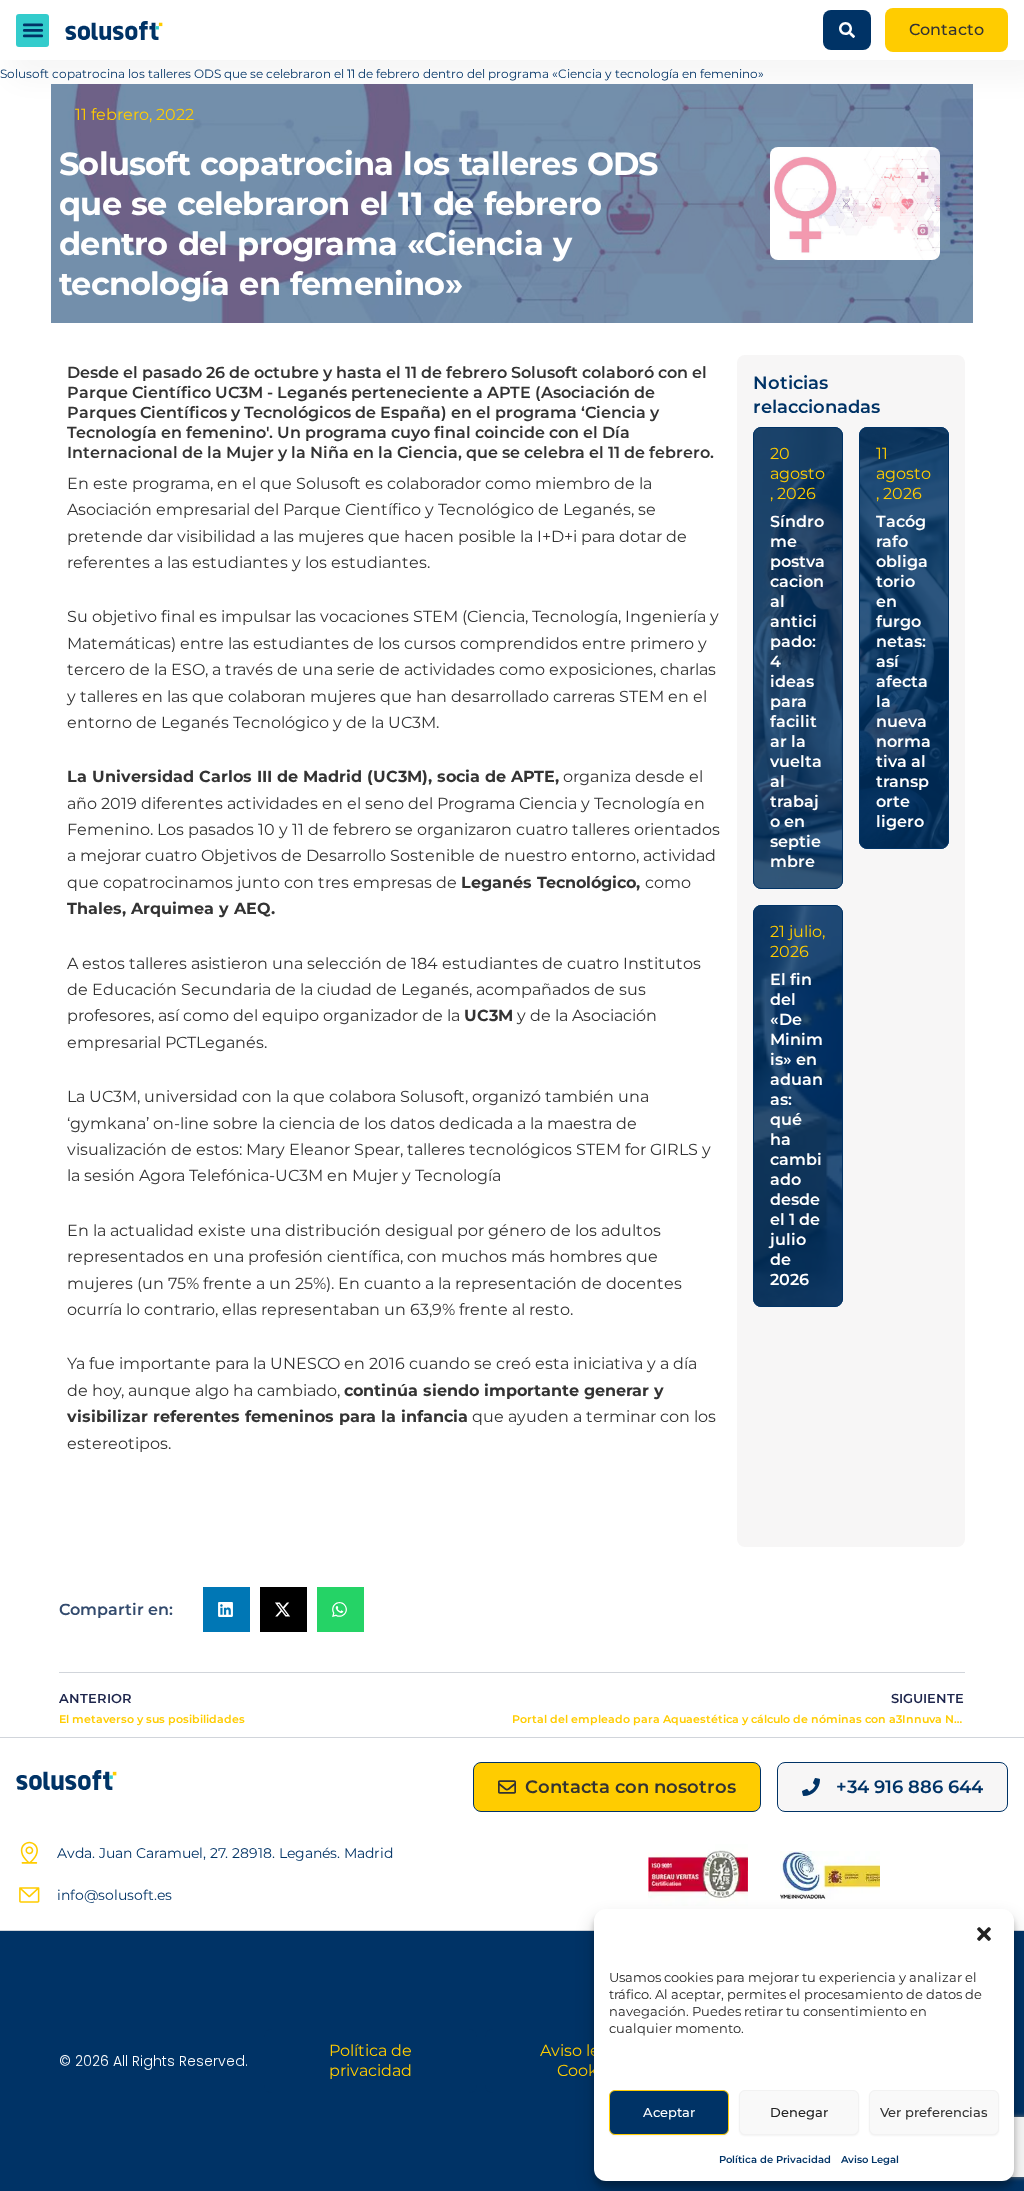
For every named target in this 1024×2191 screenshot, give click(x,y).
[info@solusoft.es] (29, 1895)
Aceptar (669, 2112)
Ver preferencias (934, 2112)
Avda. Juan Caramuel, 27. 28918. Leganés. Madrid (225, 1853)
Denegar (799, 2112)
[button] (984, 1934)
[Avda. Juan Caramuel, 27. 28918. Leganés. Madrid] (29, 1853)
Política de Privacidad (775, 2159)
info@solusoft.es (114, 1895)
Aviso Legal (870, 2159)
